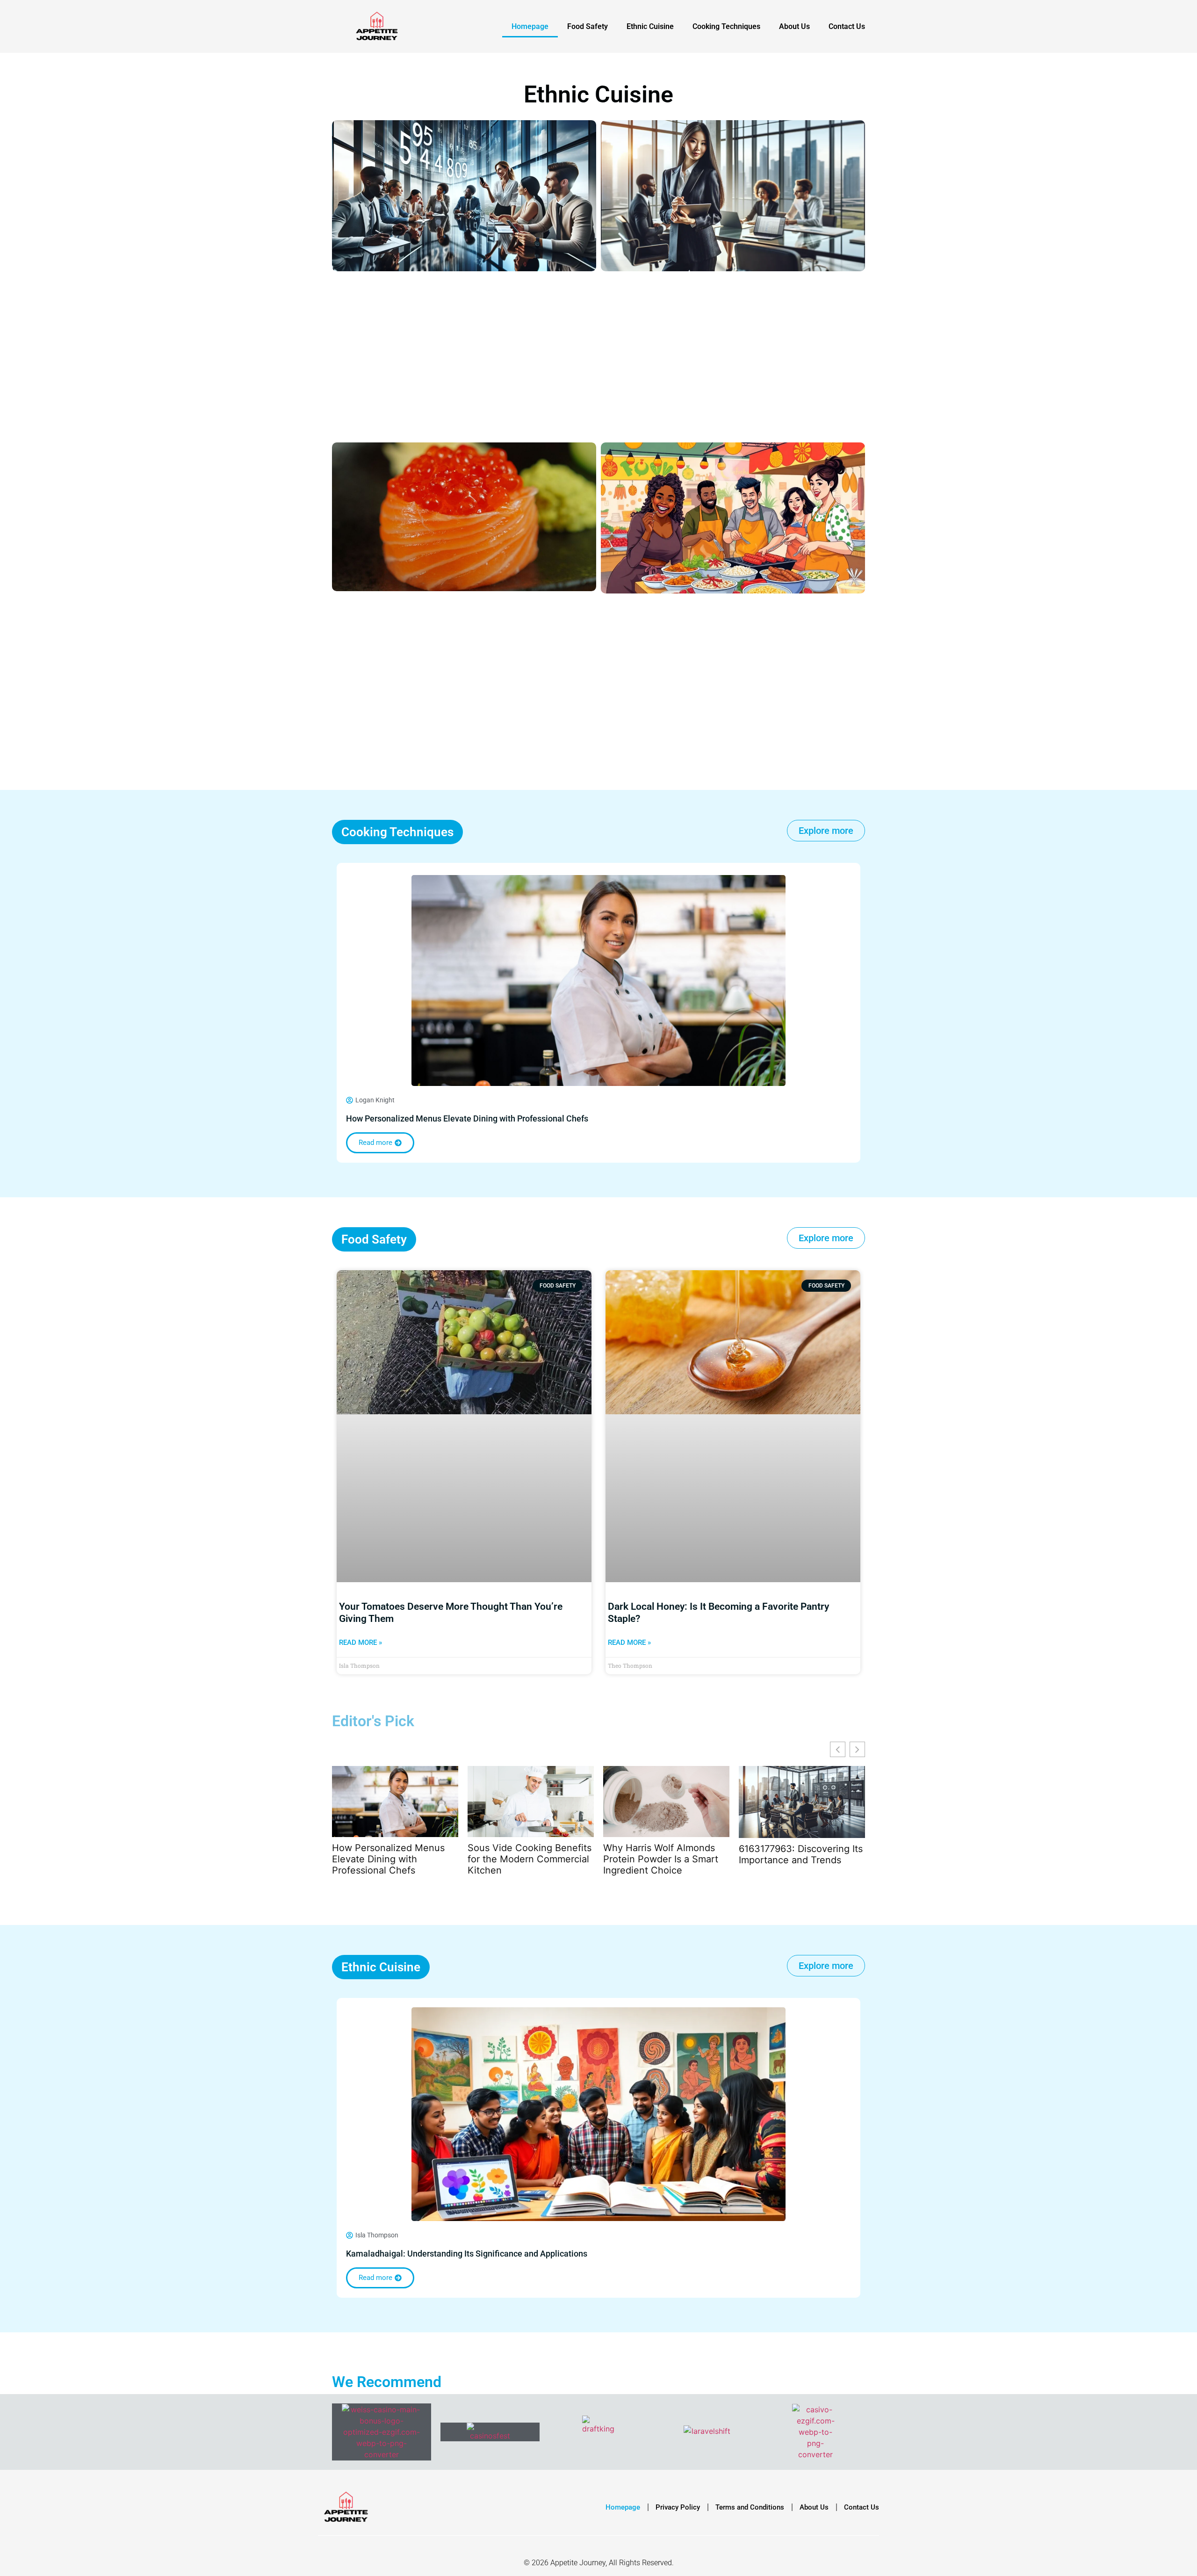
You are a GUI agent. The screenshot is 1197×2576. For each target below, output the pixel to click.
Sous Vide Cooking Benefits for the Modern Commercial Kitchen (530, 1859)
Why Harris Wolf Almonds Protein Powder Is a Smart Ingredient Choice (661, 1859)
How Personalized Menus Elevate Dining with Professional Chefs (467, 1118)
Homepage (530, 26)
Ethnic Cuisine (650, 26)
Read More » (361, 1643)
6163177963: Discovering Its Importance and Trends (801, 1854)
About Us (794, 26)
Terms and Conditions (750, 2507)
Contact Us (847, 26)
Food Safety (588, 26)
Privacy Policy (678, 2507)
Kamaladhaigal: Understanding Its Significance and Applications (467, 2254)
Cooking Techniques (726, 26)
